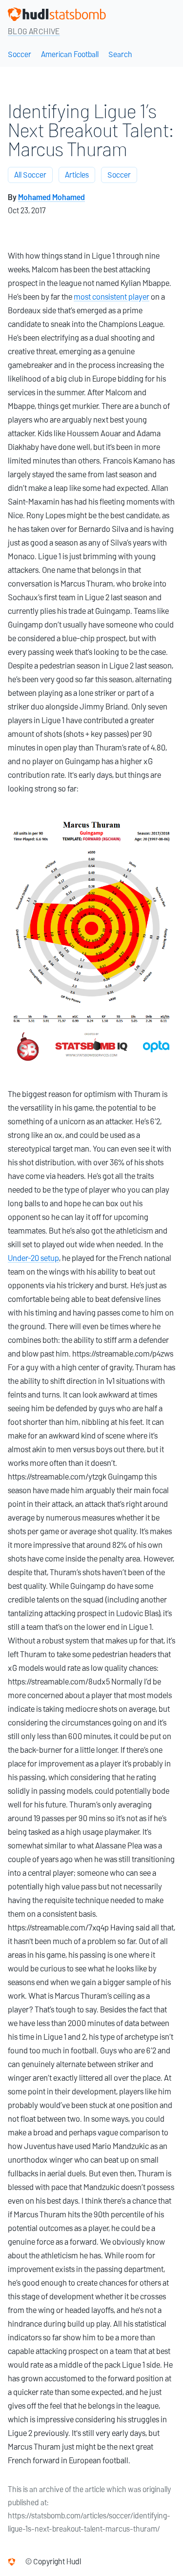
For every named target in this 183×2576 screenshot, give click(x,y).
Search (120, 54)
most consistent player (112, 297)
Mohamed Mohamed (51, 197)
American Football (70, 54)
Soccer (20, 54)
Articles (77, 175)
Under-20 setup (33, 1258)
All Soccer (30, 175)
